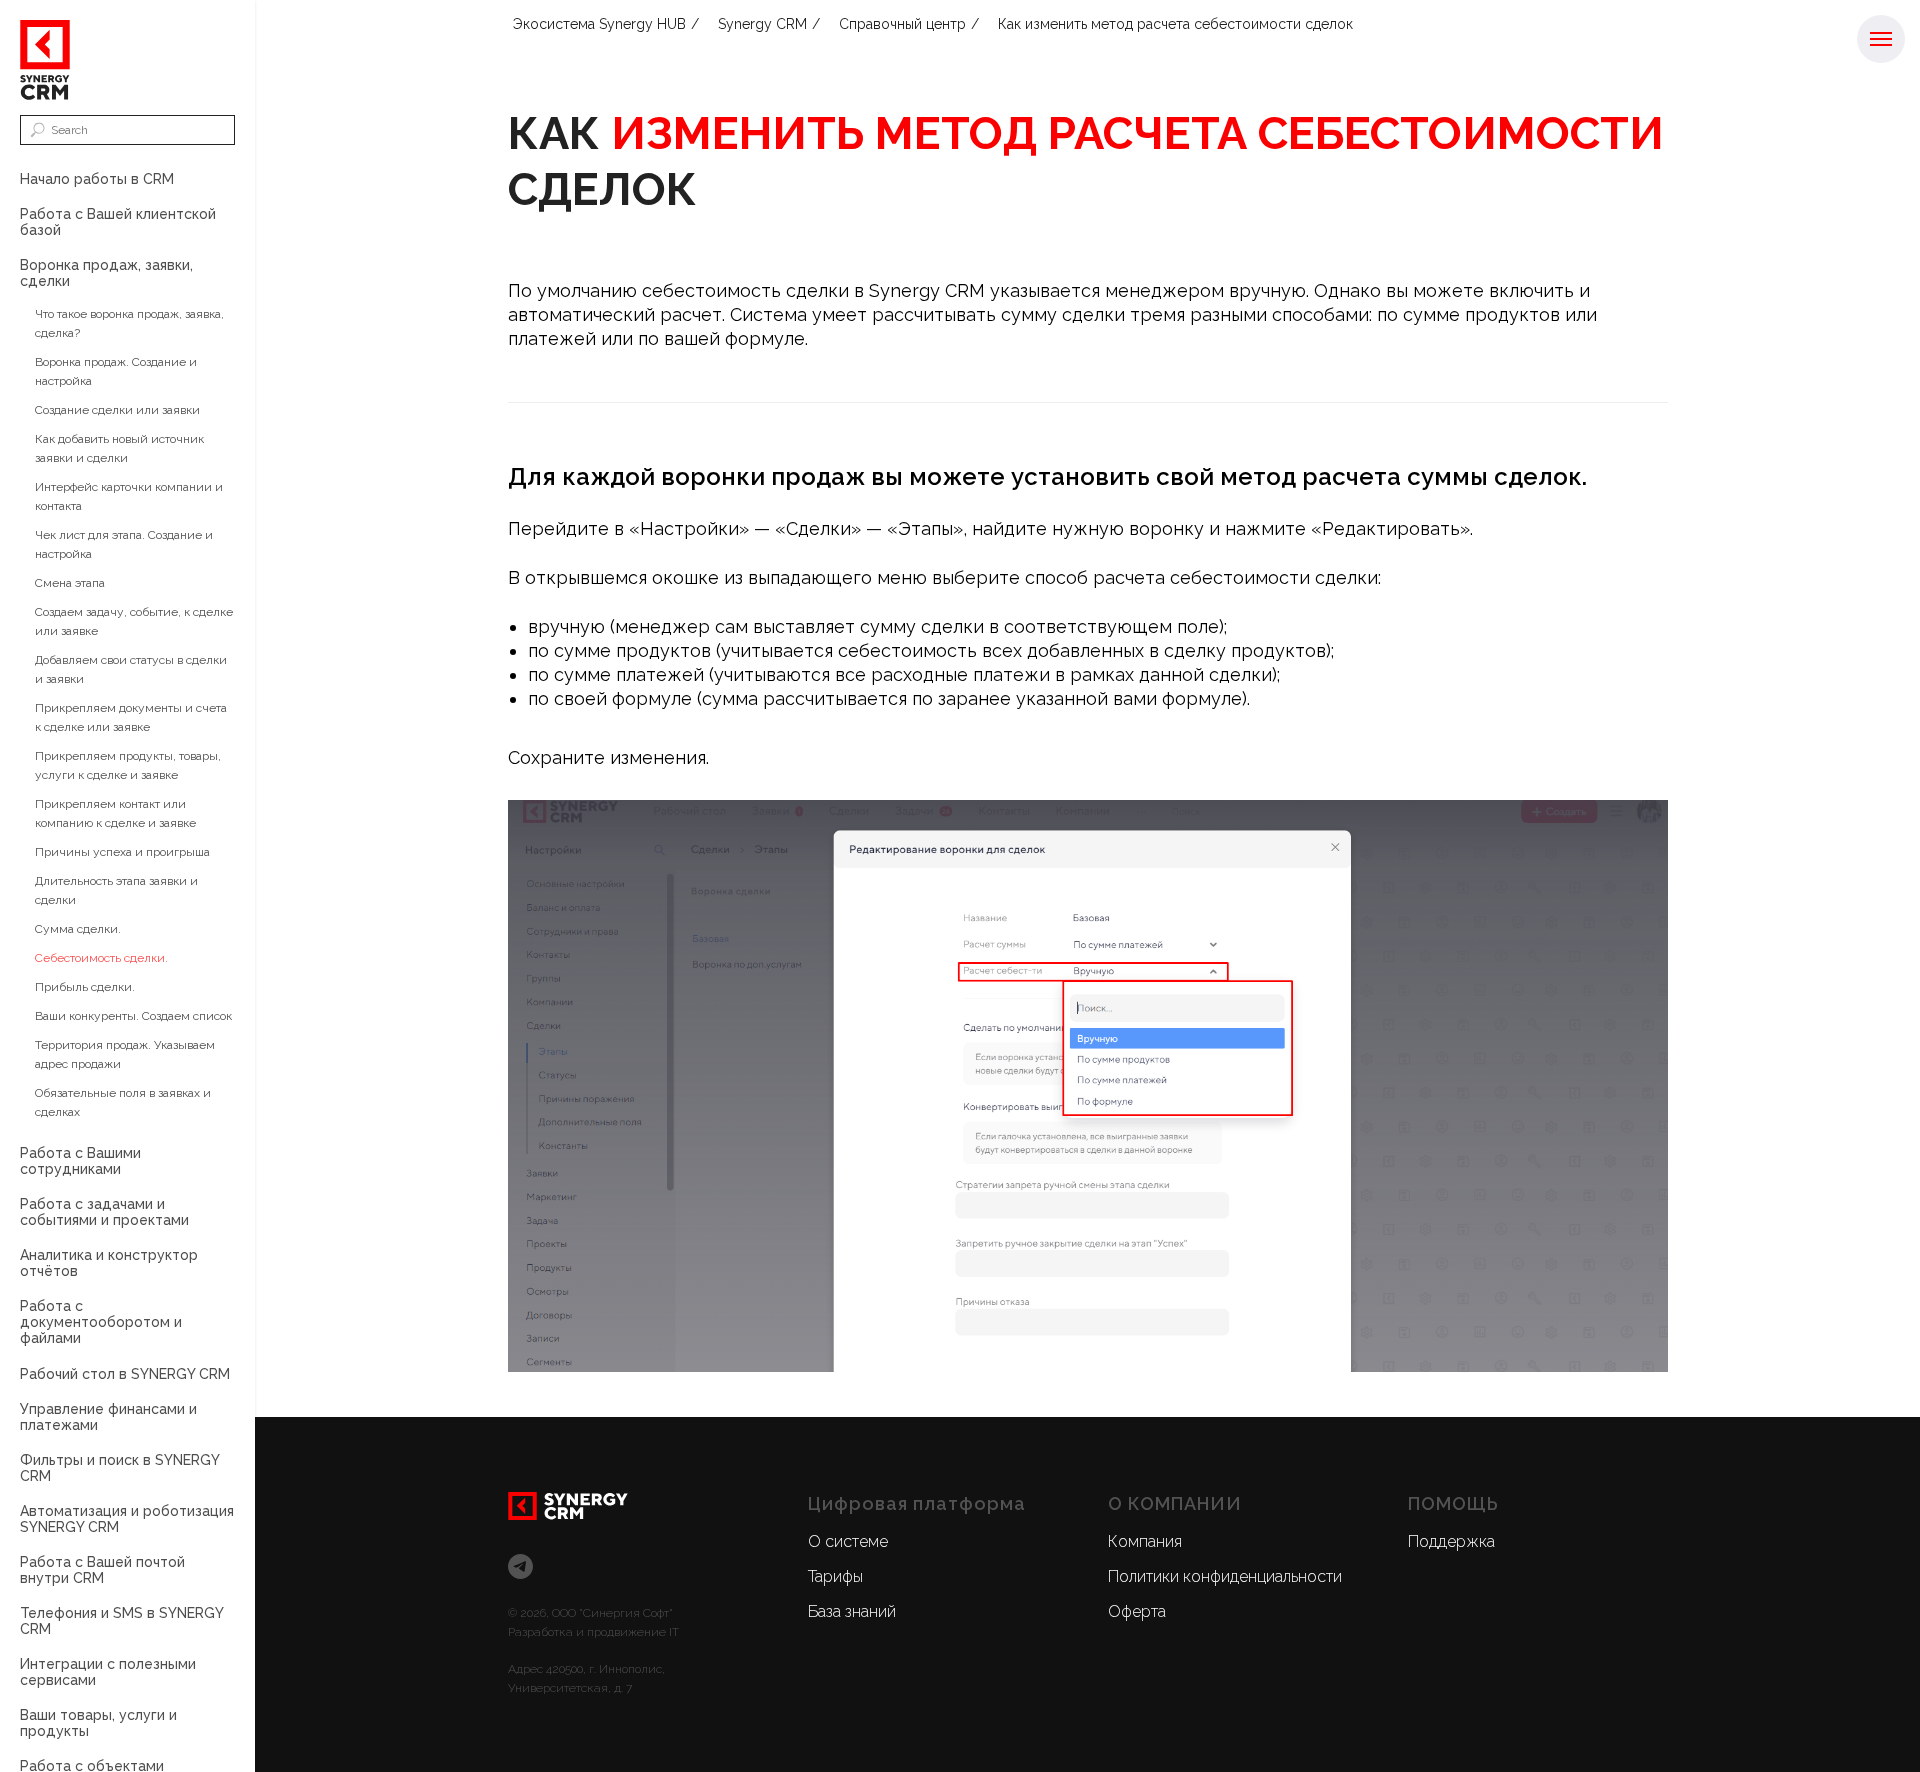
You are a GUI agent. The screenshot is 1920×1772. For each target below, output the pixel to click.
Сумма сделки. (78, 929)
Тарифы (835, 1576)
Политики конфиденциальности (1225, 1576)
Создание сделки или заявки (117, 410)
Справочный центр (902, 24)
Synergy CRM (762, 24)
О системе (848, 1541)
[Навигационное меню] (1881, 39)
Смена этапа (70, 583)
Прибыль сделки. (85, 987)
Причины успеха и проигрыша (122, 852)
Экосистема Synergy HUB (599, 24)
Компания (1145, 1541)
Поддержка (1451, 1541)
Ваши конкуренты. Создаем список (133, 1016)
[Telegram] (520, 1566)
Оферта (1137, 1611)
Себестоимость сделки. (101, 958)
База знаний (852, 1611)
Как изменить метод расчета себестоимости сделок (1175, 24)
